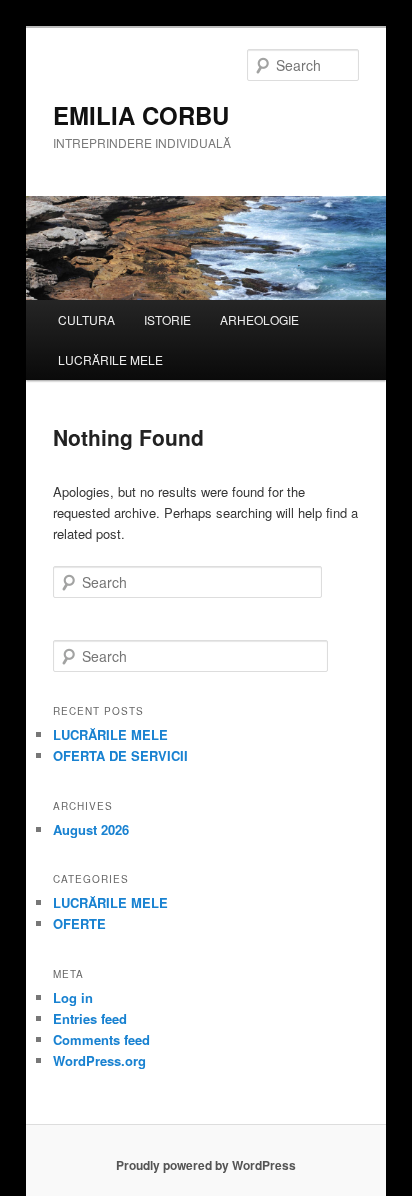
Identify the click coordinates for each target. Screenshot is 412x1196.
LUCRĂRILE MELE (110, 359)
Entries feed (90, 1018)
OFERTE (79, 923)
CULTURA (86, 319)
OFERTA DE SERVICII (120, 755)
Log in (73, 997)
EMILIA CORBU (141, 115)
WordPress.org (99, 1060)
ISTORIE (167, 319)
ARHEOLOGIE (259, 319)
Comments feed (101, 1039)
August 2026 (91, 829)
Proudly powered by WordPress (206, 1165)
